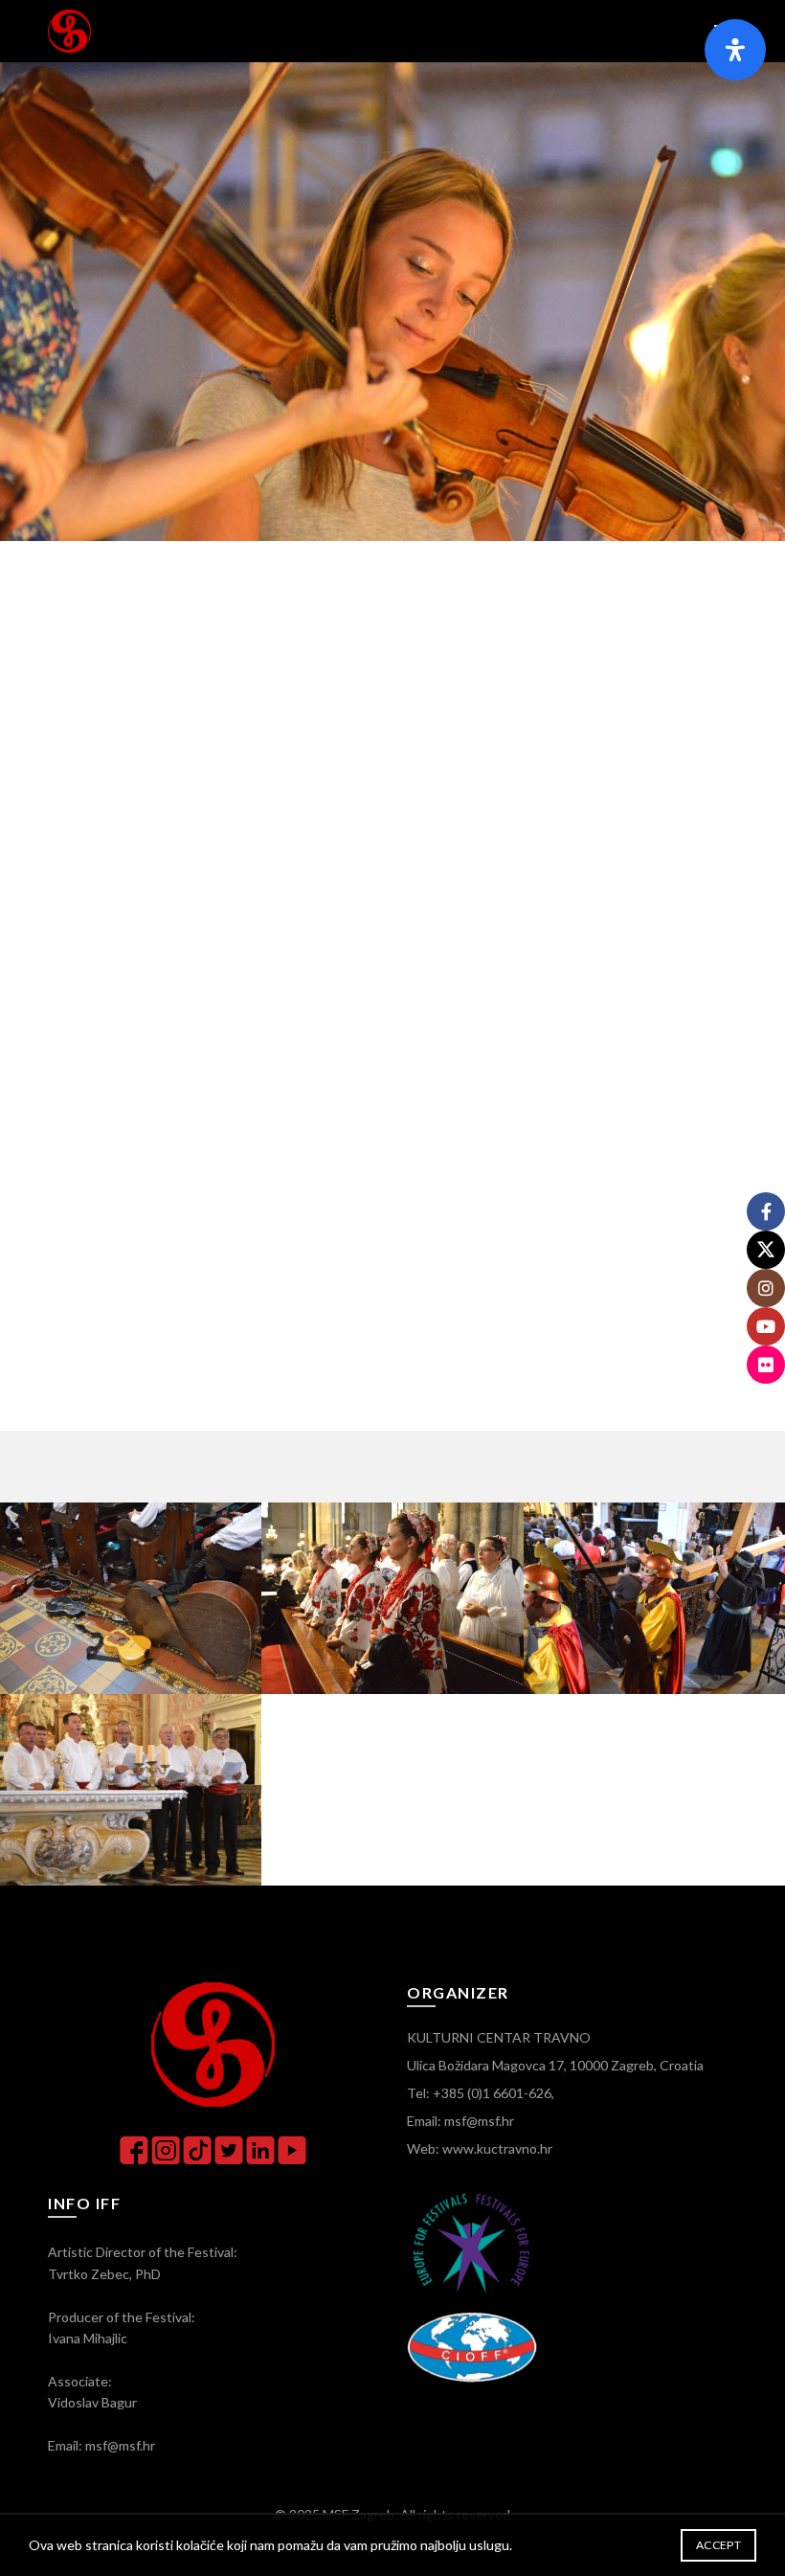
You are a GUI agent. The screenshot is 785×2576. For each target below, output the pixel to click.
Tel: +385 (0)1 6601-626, (481, 2093)
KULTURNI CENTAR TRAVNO (499, 2037)
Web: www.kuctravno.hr (480, 2148)
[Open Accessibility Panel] (735, 50)
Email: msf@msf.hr (460, 2121)
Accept (718, 2545)
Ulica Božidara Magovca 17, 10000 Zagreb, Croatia (555, 2065)
